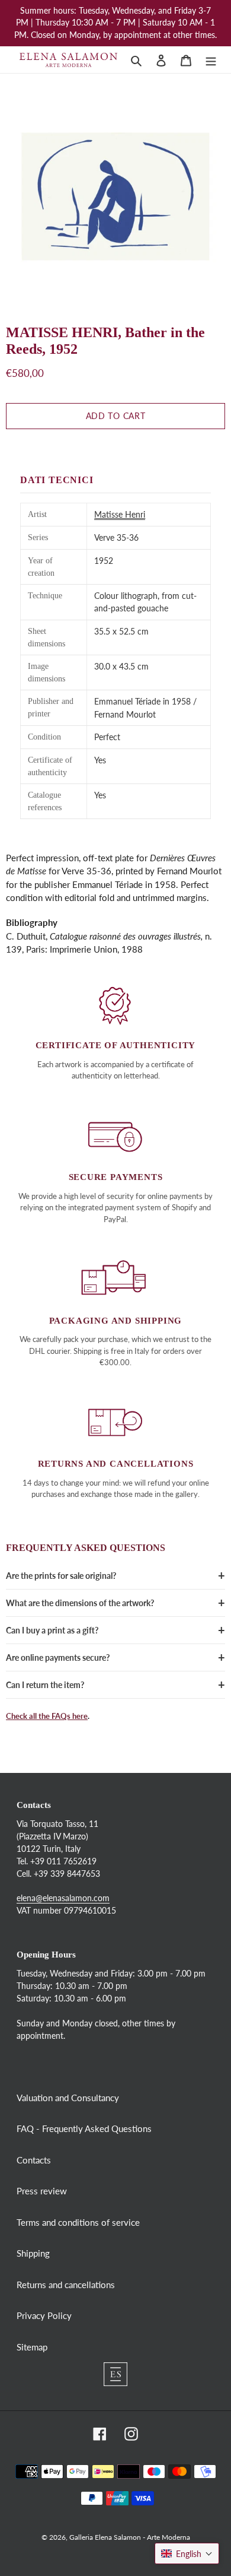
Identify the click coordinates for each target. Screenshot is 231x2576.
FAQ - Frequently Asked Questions (84, 2128)
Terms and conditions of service (78, 2222)
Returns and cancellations (66, 2285)
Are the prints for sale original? (61, 1576)
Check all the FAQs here (47, 1716)
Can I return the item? (45, 1685)
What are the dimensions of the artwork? (80, 1603)
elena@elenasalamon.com (63, 1898)
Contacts (34, 2160)
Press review (42, 2191)
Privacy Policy (44, 2315)
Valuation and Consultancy (68, 2098)
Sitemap (32, 2347)
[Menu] (211, 60)
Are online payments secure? (58, 1657)
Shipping (33, 2253)
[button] (187, 2553)
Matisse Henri (120, 514)
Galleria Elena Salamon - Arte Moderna (130, 2537)
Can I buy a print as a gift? (52, 1630)
